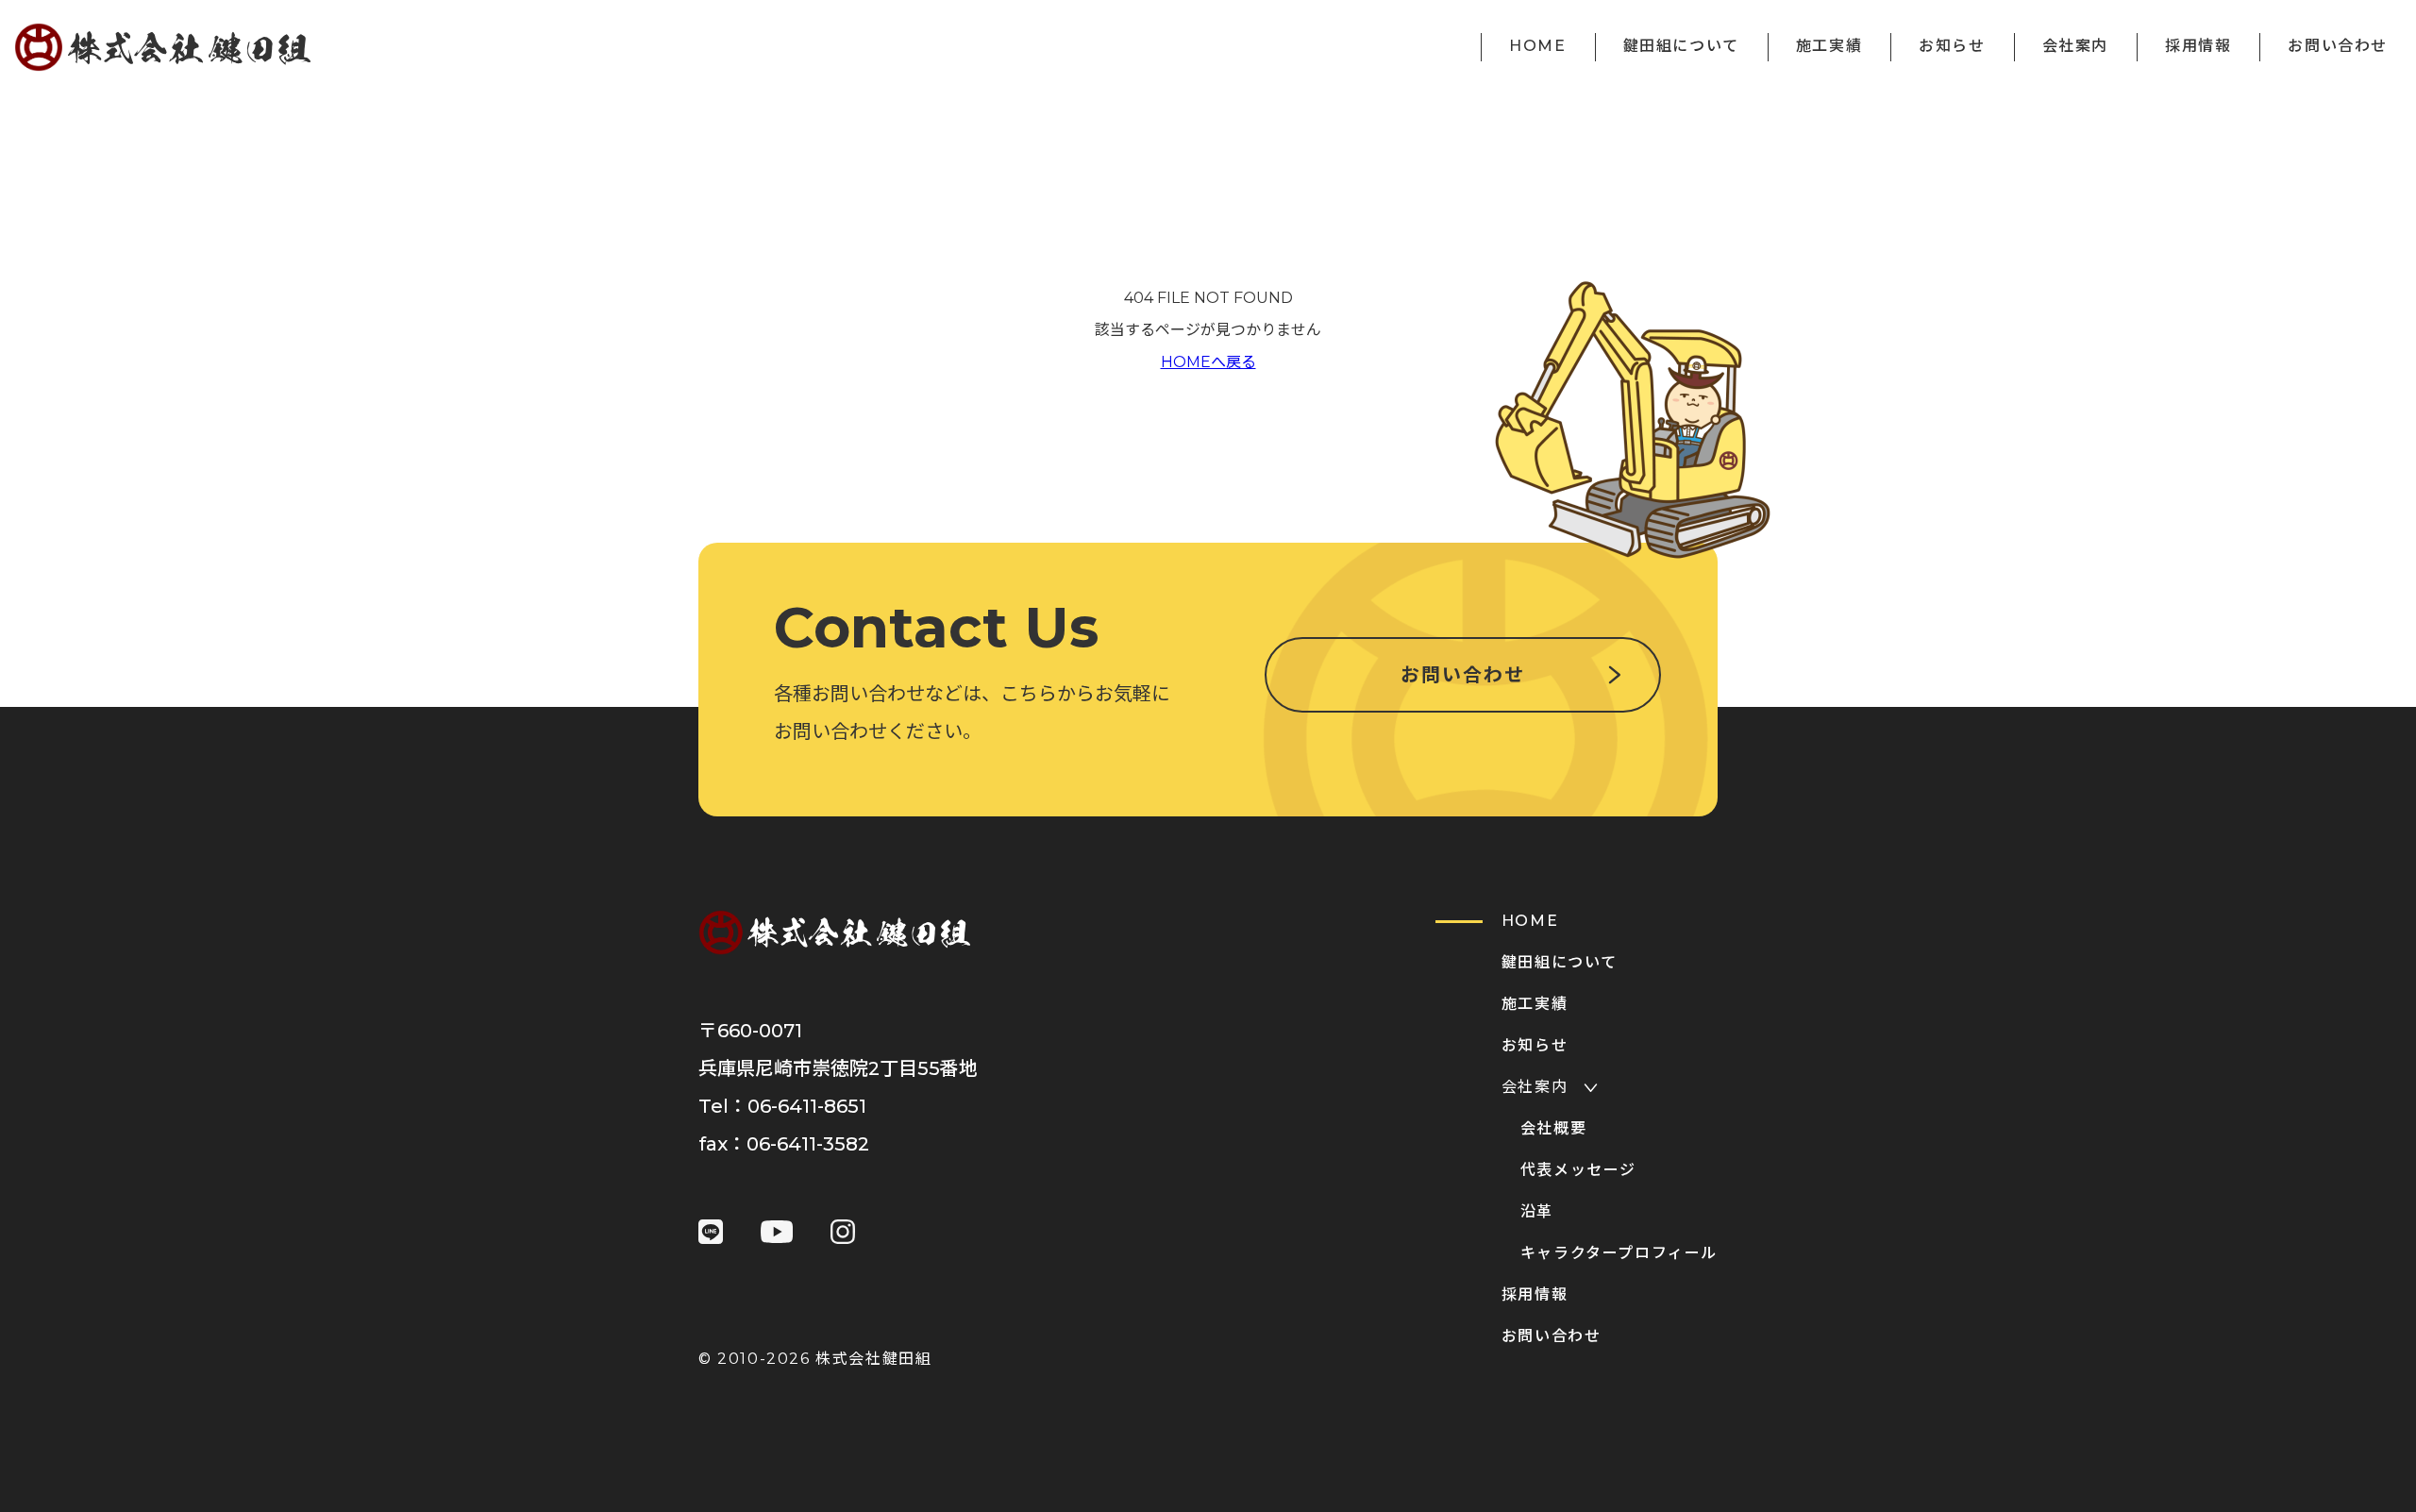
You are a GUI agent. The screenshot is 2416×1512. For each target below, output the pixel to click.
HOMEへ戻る (1208, 362)
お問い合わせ (1463, 675)
